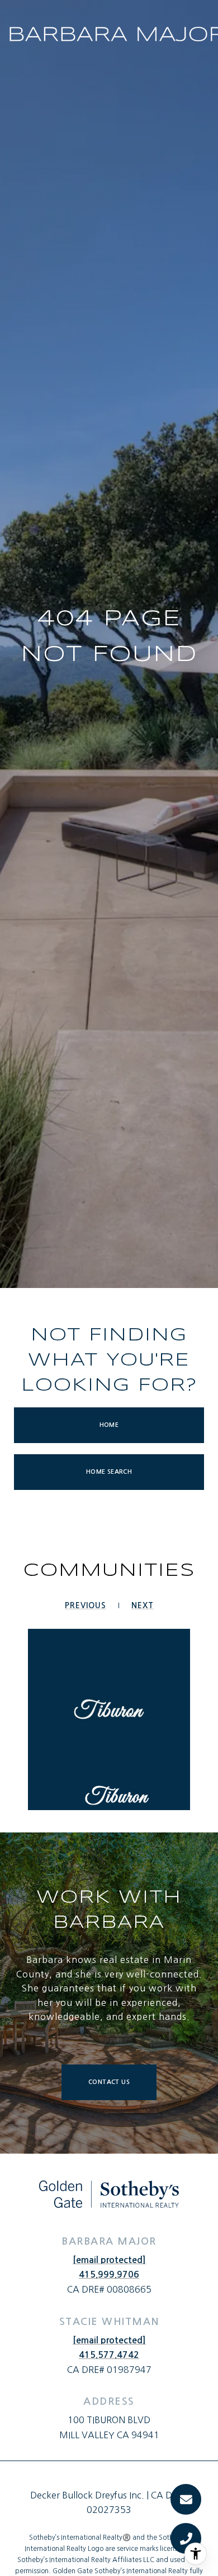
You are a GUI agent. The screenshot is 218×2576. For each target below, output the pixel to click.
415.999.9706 (109, 2274)
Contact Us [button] (109, 2082)
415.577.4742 (109, 2355)
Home (109, 1425)
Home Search (109, 1472)
